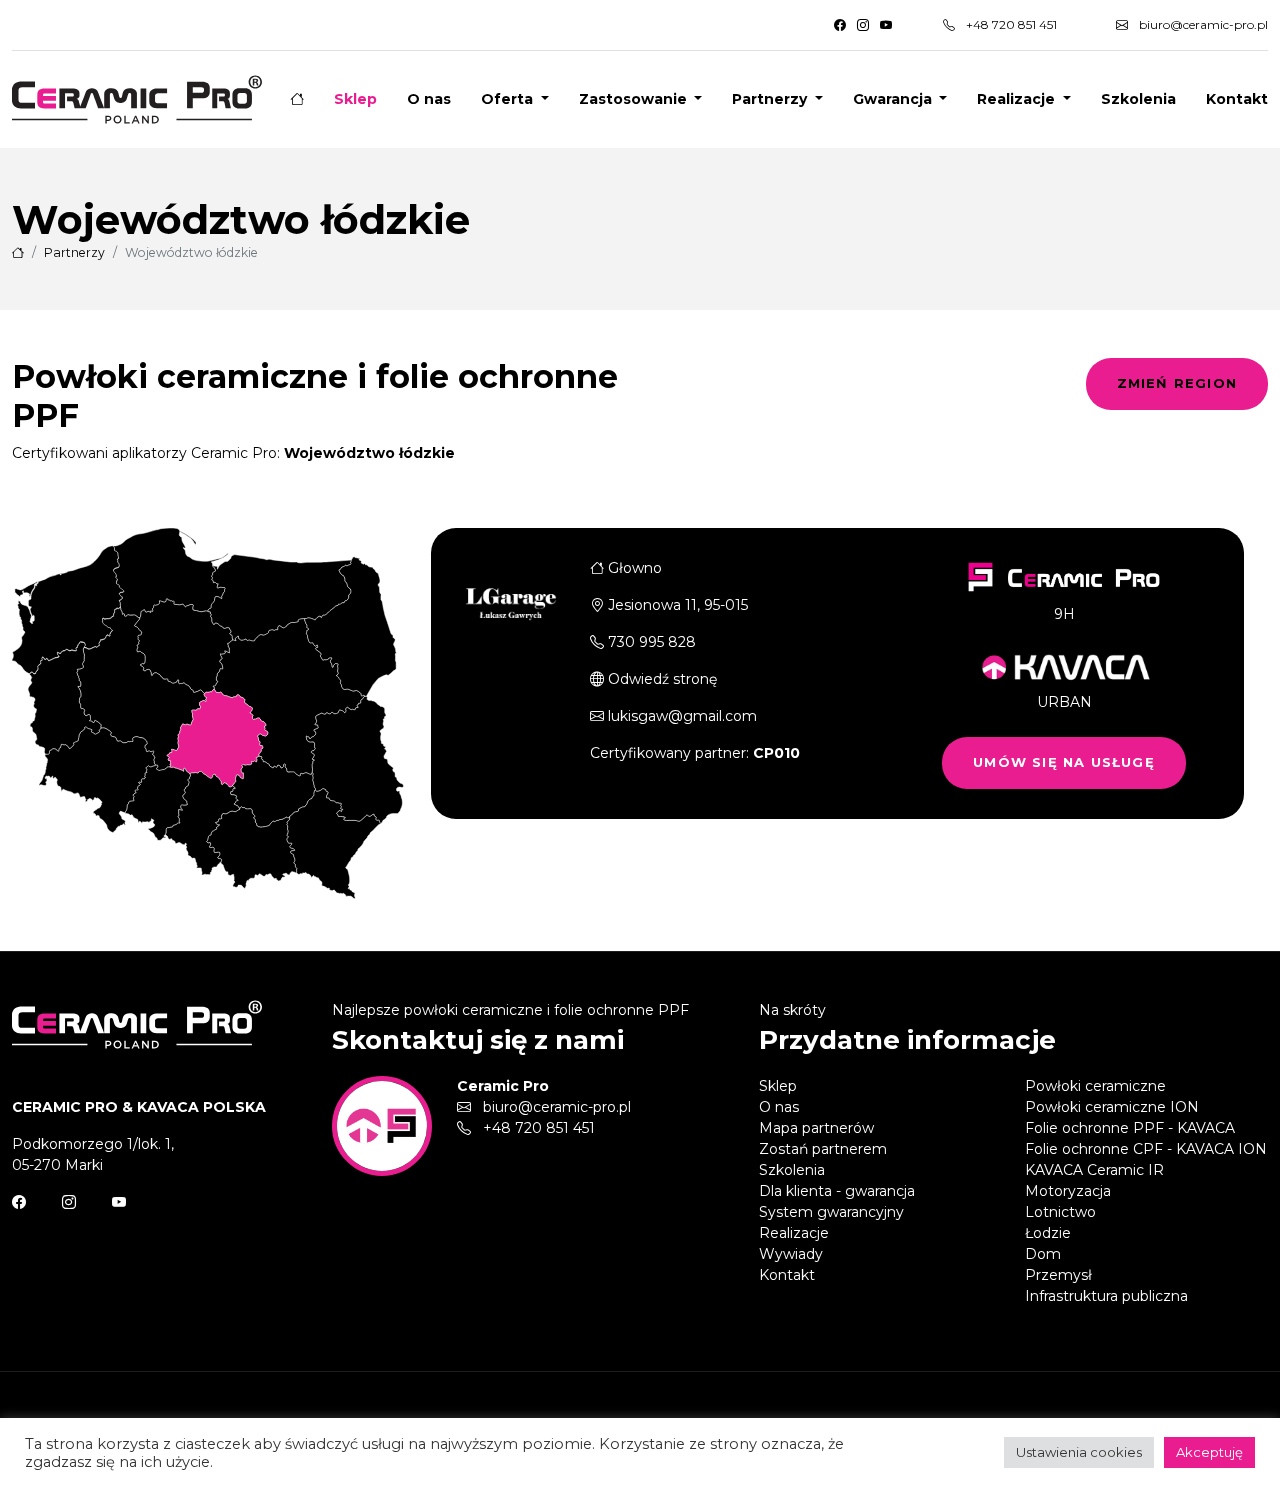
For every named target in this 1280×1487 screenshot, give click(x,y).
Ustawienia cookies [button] (1079, 1452)
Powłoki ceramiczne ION (1112, 1107)
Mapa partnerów (816, 1128)
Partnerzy (74, 252)
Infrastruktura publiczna (1106, 1296)
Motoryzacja (1068, 1191)
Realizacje (794, 1233)
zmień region (1177, 383)
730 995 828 (652, 642)
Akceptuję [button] (1209, 1452)
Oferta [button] (509, 99)
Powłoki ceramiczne (1095, 1086)
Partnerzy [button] (771, 99)
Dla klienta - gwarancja (837, 1191)
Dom (1043, 1254)
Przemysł (1058, 1275)
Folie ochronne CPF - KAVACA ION (1146, 1149)
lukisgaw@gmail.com (682, 716)
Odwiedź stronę (662, 679)
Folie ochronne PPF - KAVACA (1130, 1128)
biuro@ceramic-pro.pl (1202, 24)
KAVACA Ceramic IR (1094, 1170)
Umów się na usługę (1064, 762)
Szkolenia (1138, 99)
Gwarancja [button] (894, 99)
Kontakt (1237, 99)
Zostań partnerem (823, 1149)
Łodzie (1048, 1233)
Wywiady (791, 1254)
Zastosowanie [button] (635, 99)
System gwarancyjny (831, 1212)
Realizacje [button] (1018, 99)
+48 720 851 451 (1010, 24)
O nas (429, 99)
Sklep (355, 99)
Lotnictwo (1060, 1212)
